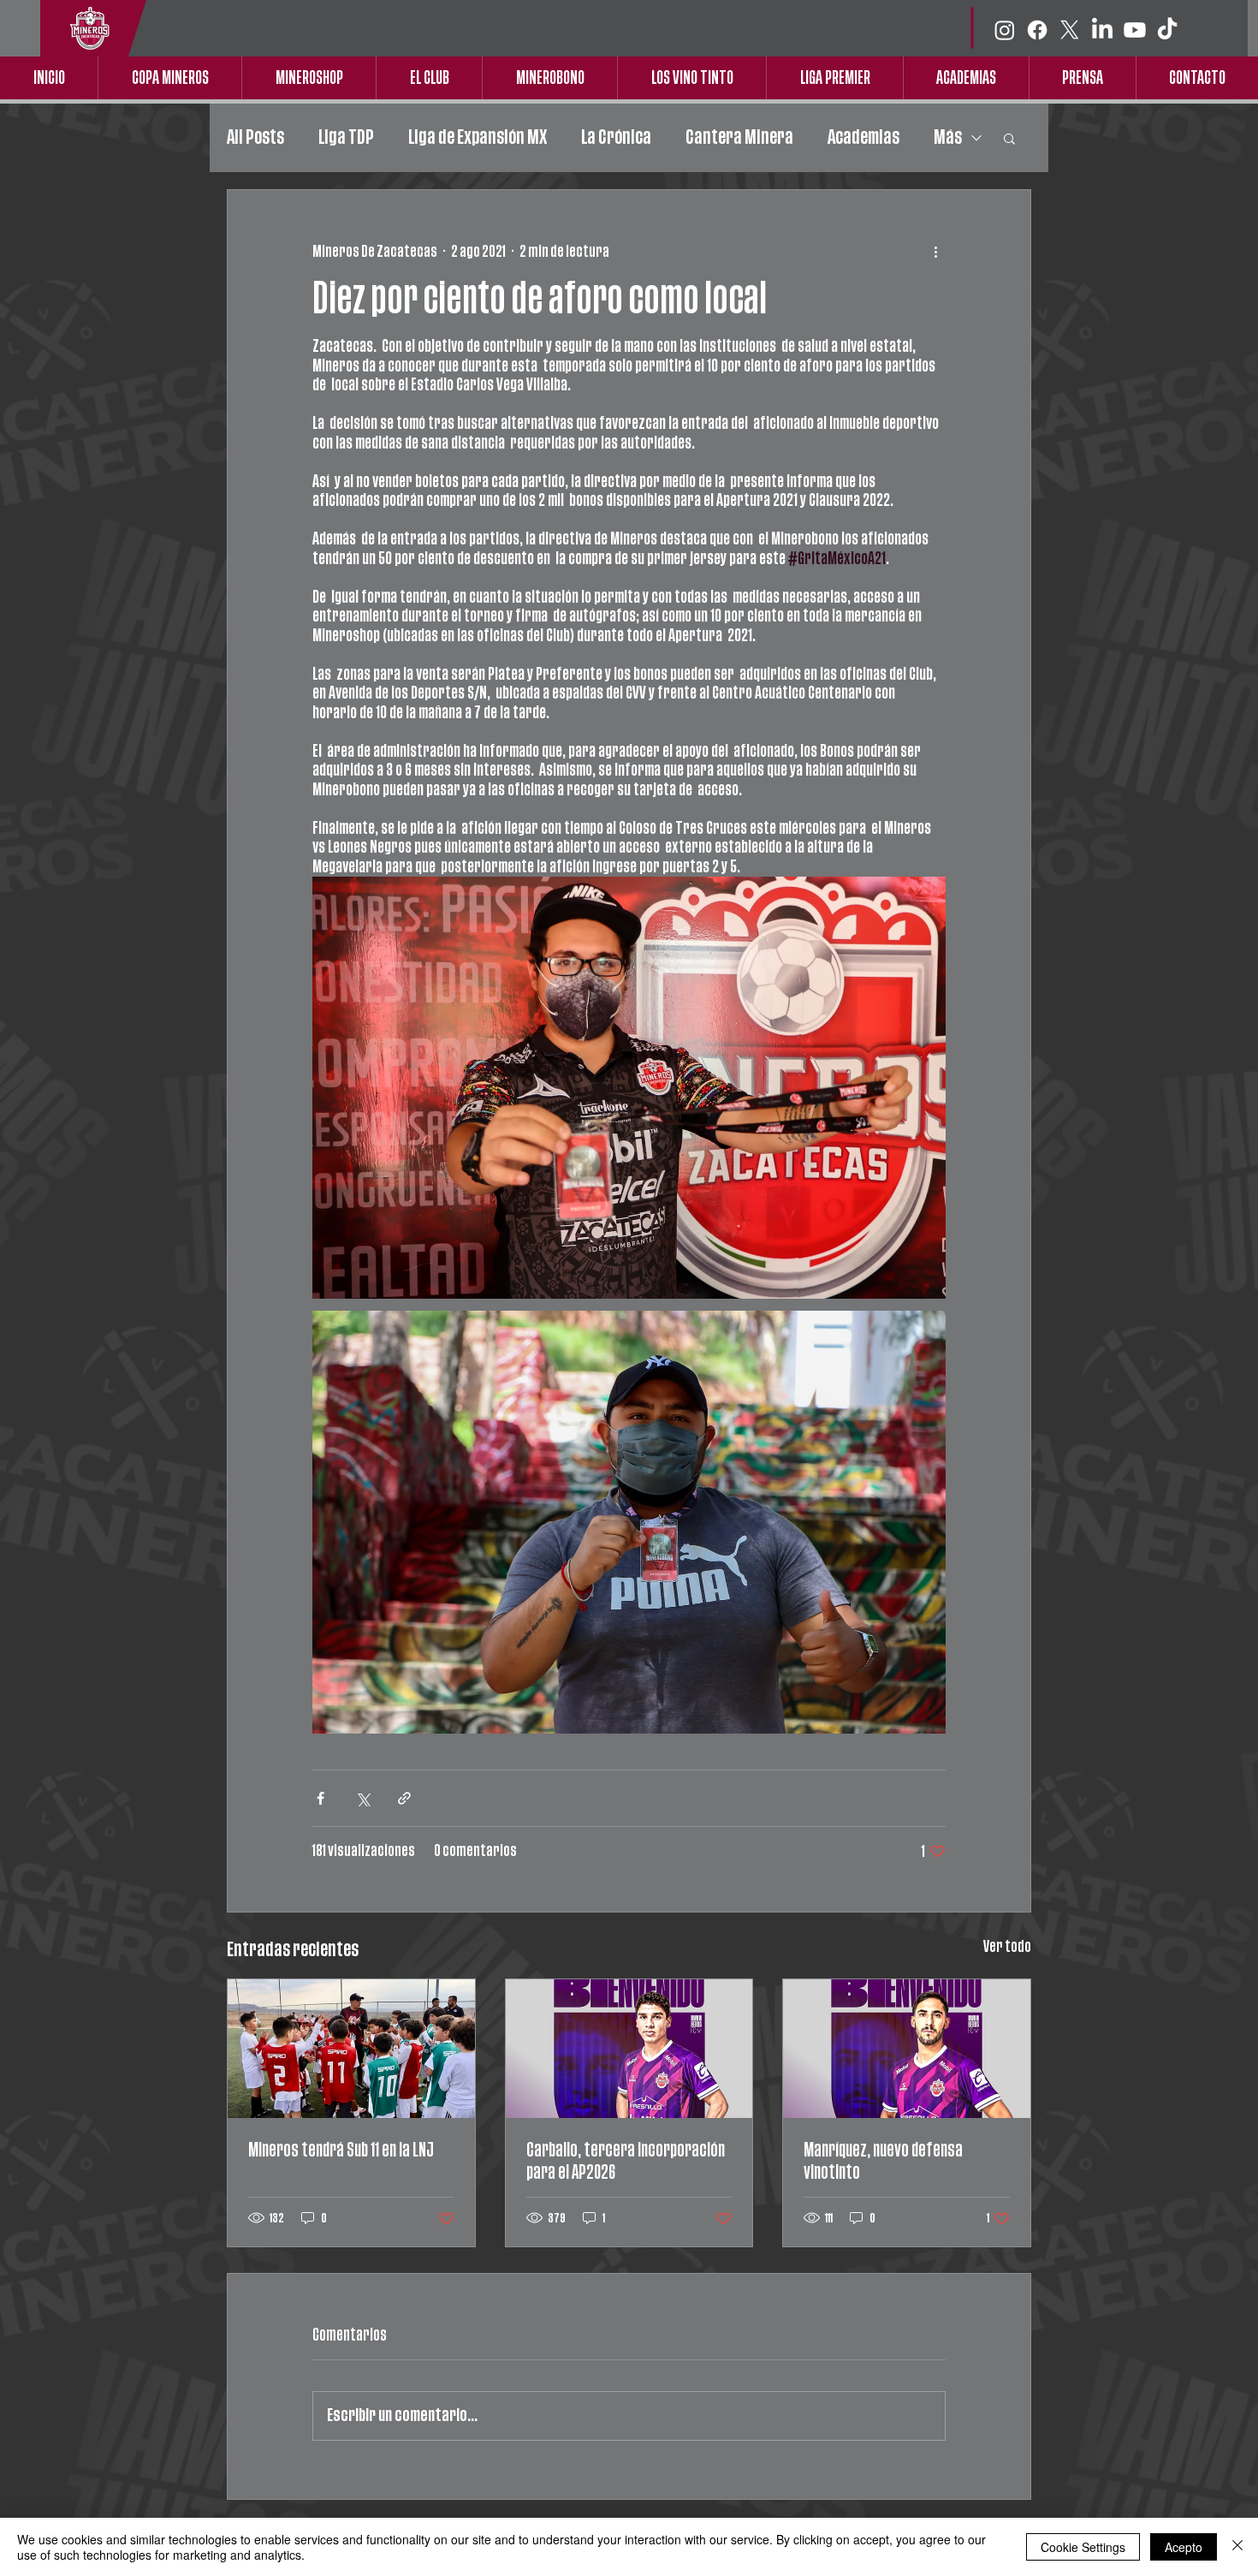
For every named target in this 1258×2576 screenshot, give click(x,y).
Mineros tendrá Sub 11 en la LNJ (341, 2150)
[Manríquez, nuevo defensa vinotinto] (907, 2049)
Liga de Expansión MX (478, 137)
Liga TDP (346, 137)
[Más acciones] (935, 252)
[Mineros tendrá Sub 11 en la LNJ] (351, 2049)
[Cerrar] (1237, 2547)
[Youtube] (1135, 30)
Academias (863, 137)
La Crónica (616, 137)
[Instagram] (1005, 30)
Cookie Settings (1083, 2547)
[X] (1070, 30)
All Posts (255, 137)
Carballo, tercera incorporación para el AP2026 (626, 2161)
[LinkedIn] (1102, 30)
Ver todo (1007, 1947)
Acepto (1184, 2547)
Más (948, 137)
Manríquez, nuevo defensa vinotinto (883, 2161)
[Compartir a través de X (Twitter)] (362, 1798)
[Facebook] (1037, 30)
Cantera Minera (739, 137)
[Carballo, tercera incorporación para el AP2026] (629, 2049)
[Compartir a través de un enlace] (404, 1798)
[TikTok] (1167, 30)
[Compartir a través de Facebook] (320, 1798)
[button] (1009, 138)
